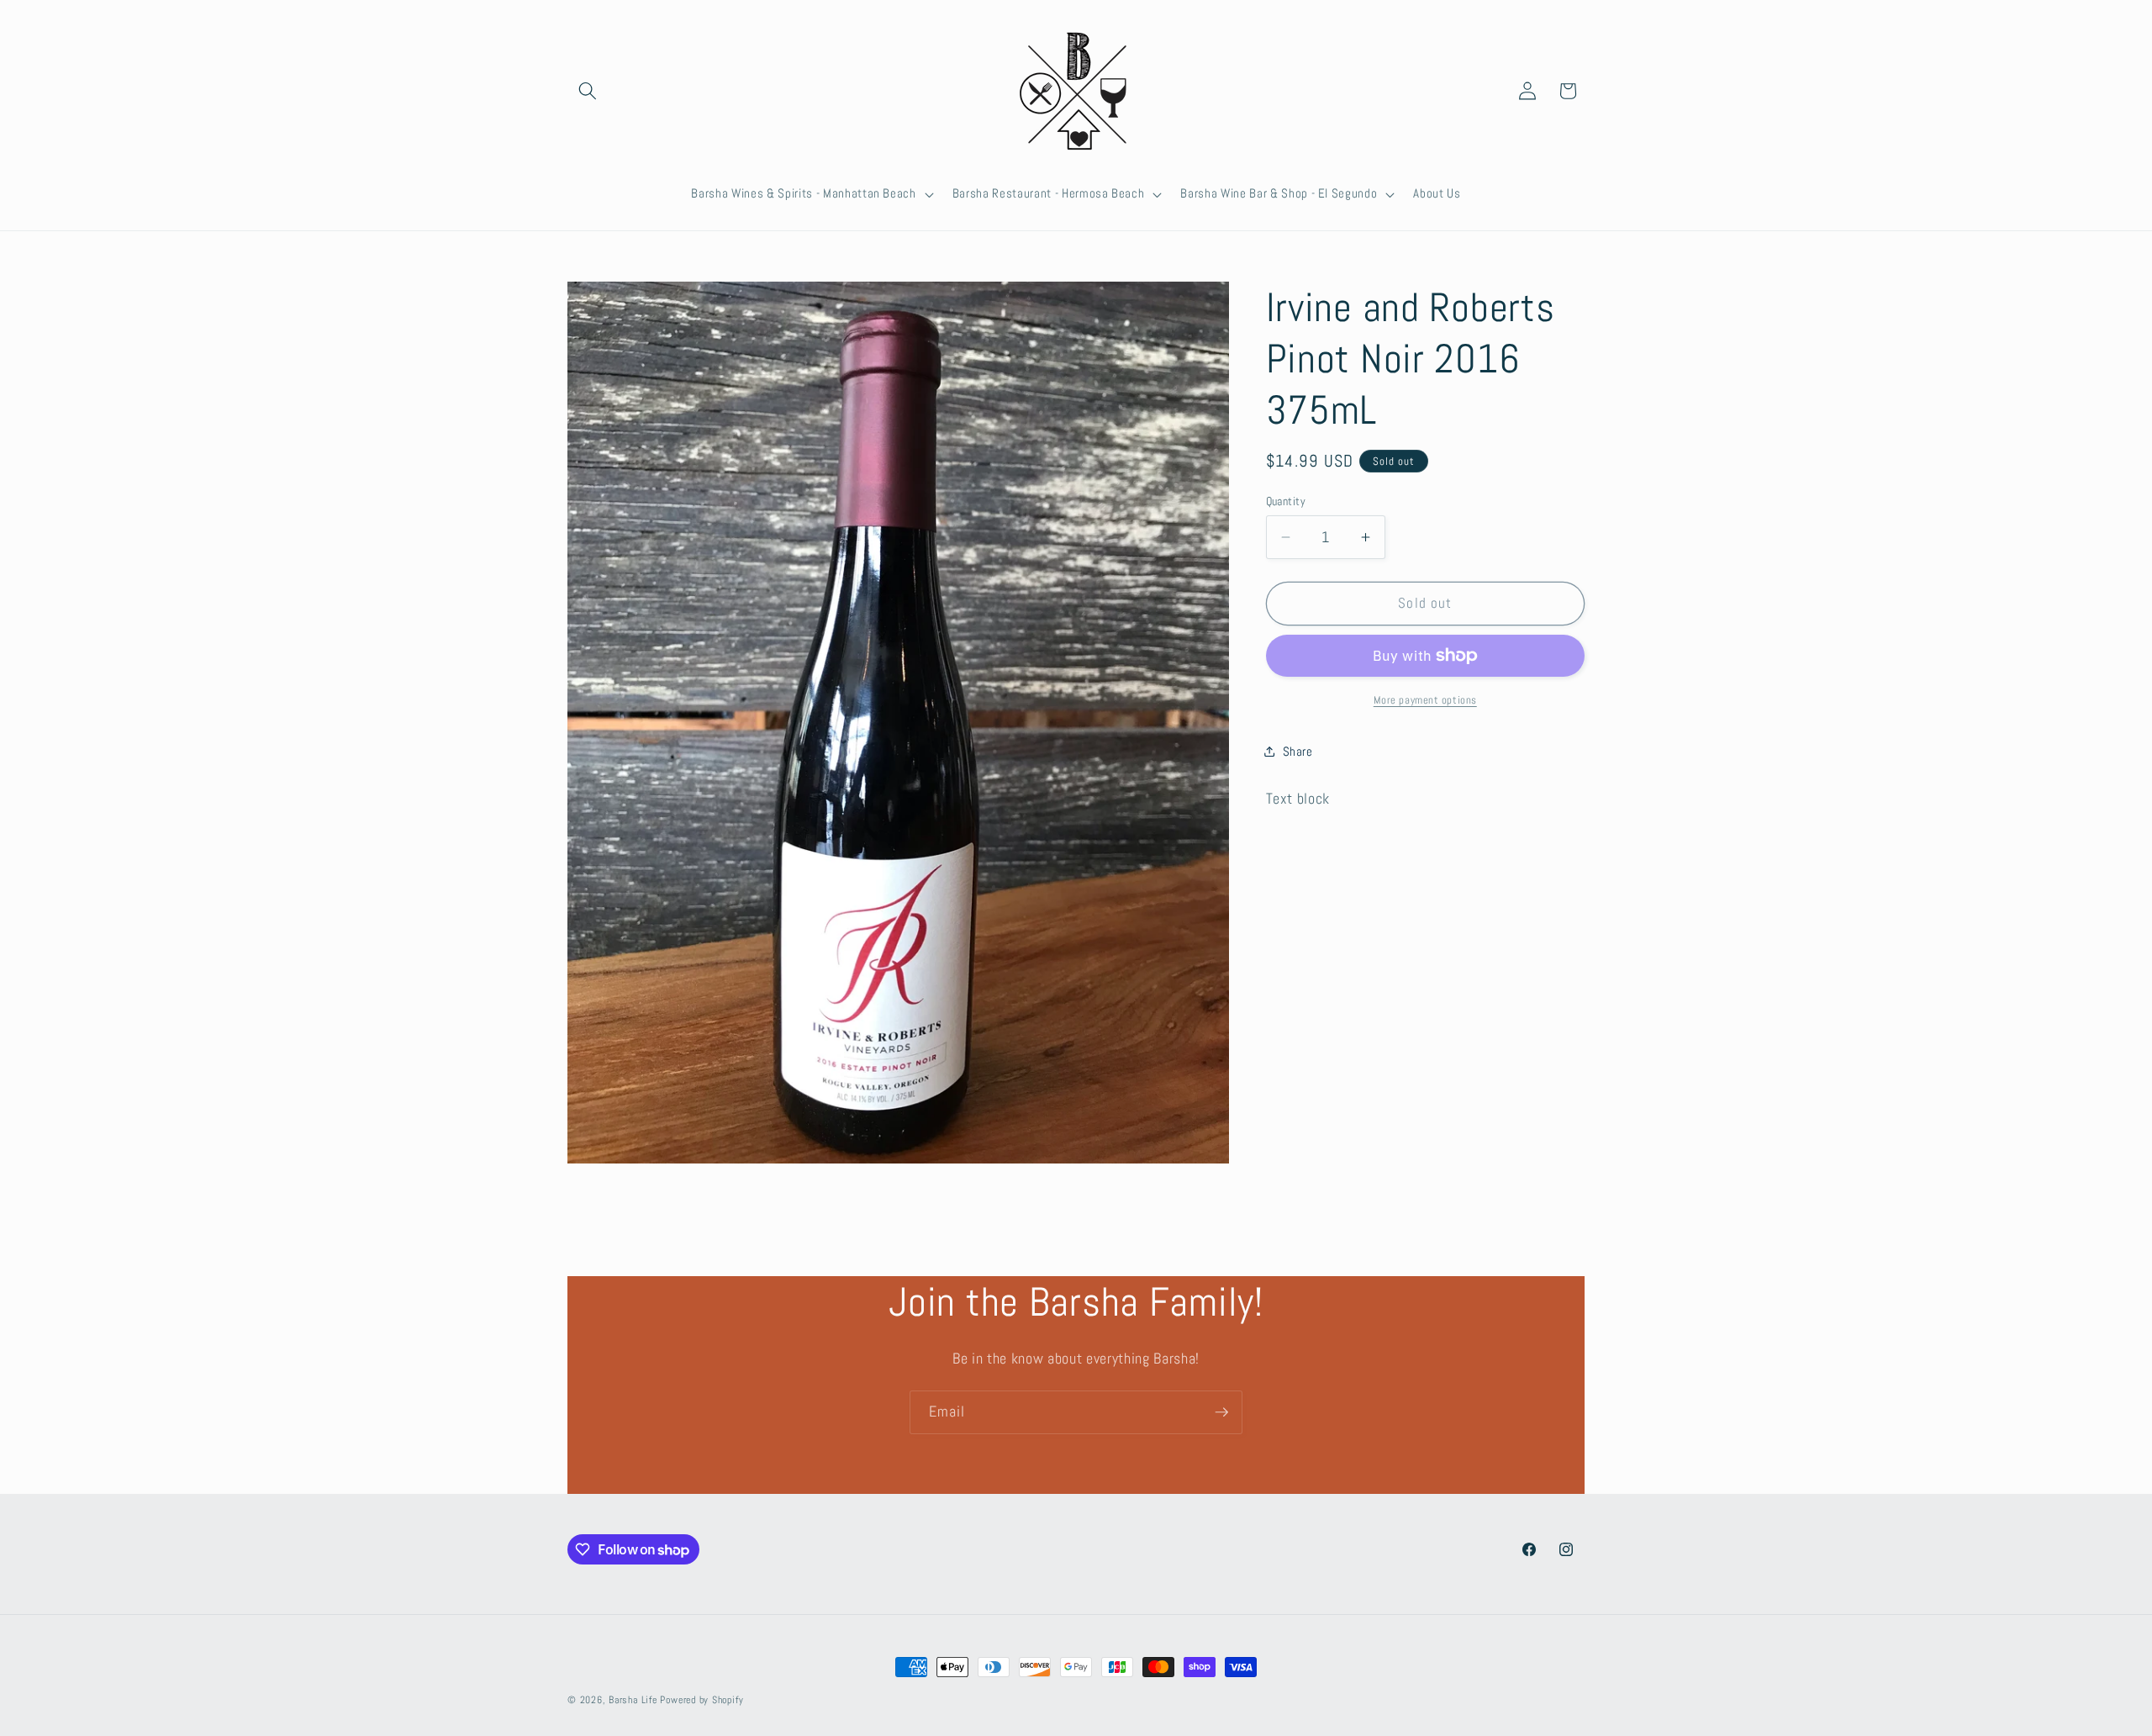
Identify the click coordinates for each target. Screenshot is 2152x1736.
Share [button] (1298, 752)
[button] (588, 91)
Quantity (1286, 501)
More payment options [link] (1425, 700)
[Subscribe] (1221, 1412)
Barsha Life (633, 1700)
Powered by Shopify (702, 1700)
